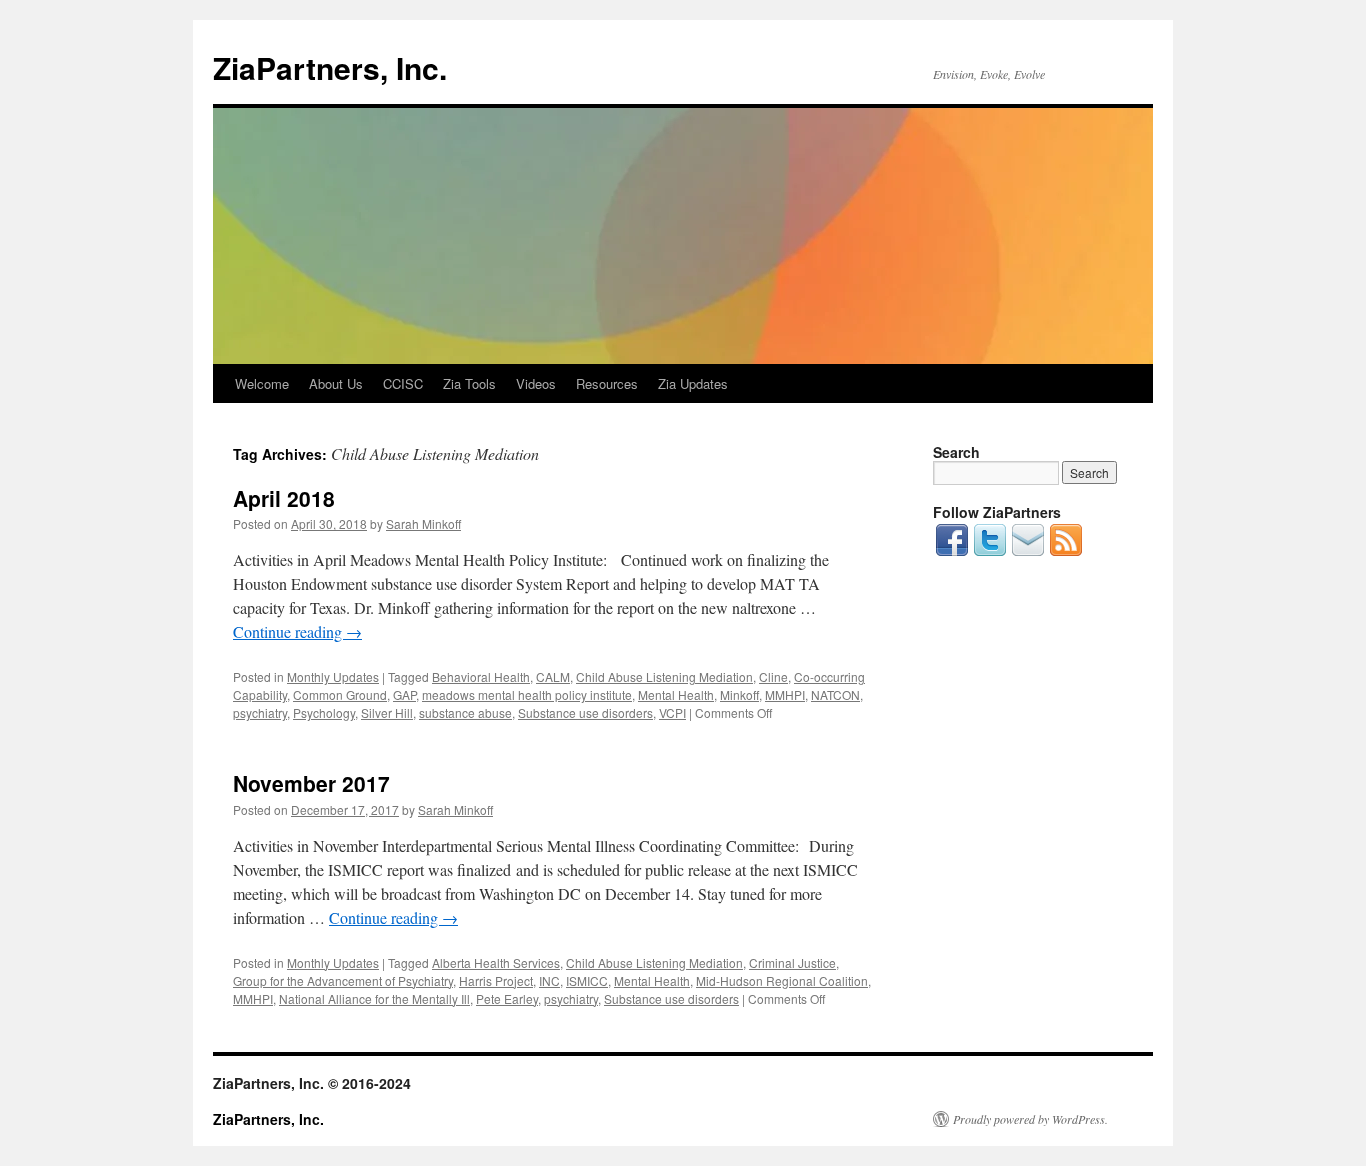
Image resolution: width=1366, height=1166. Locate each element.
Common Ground (340, 694)
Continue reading (297, 631)
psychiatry (260, 712)
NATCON (835, 694)
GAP (404, 694)
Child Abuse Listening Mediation (664, 676)
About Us (336, 383)
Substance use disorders (585, 712)
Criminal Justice (792, 962)
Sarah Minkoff (423, 523)
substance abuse (465, 712)
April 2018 (284, 498)
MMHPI (785, 694)
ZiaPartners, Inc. (330, 67)
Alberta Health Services (496, 962)
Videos (536, 383)
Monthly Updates (333, 676)
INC (549, 980)
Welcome (262, 383)
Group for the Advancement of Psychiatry (343, 980)
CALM (553, 676)
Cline (773, 676)
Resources (607, 383)
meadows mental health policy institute (527, 694)
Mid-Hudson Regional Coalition (782, 980)
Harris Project (496, 980)
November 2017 (311, 783)
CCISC (403, 383)
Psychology (324, 712)
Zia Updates (693, 383)
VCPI (672, 712)
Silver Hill (387, 712)
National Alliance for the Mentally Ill (374, 998)
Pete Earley (507, 998)
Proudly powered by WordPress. (1030, 1119)
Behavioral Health (481, 676)
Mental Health (676, 694)
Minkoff (739, 694)
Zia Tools (469, 383)
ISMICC (587, 980)
